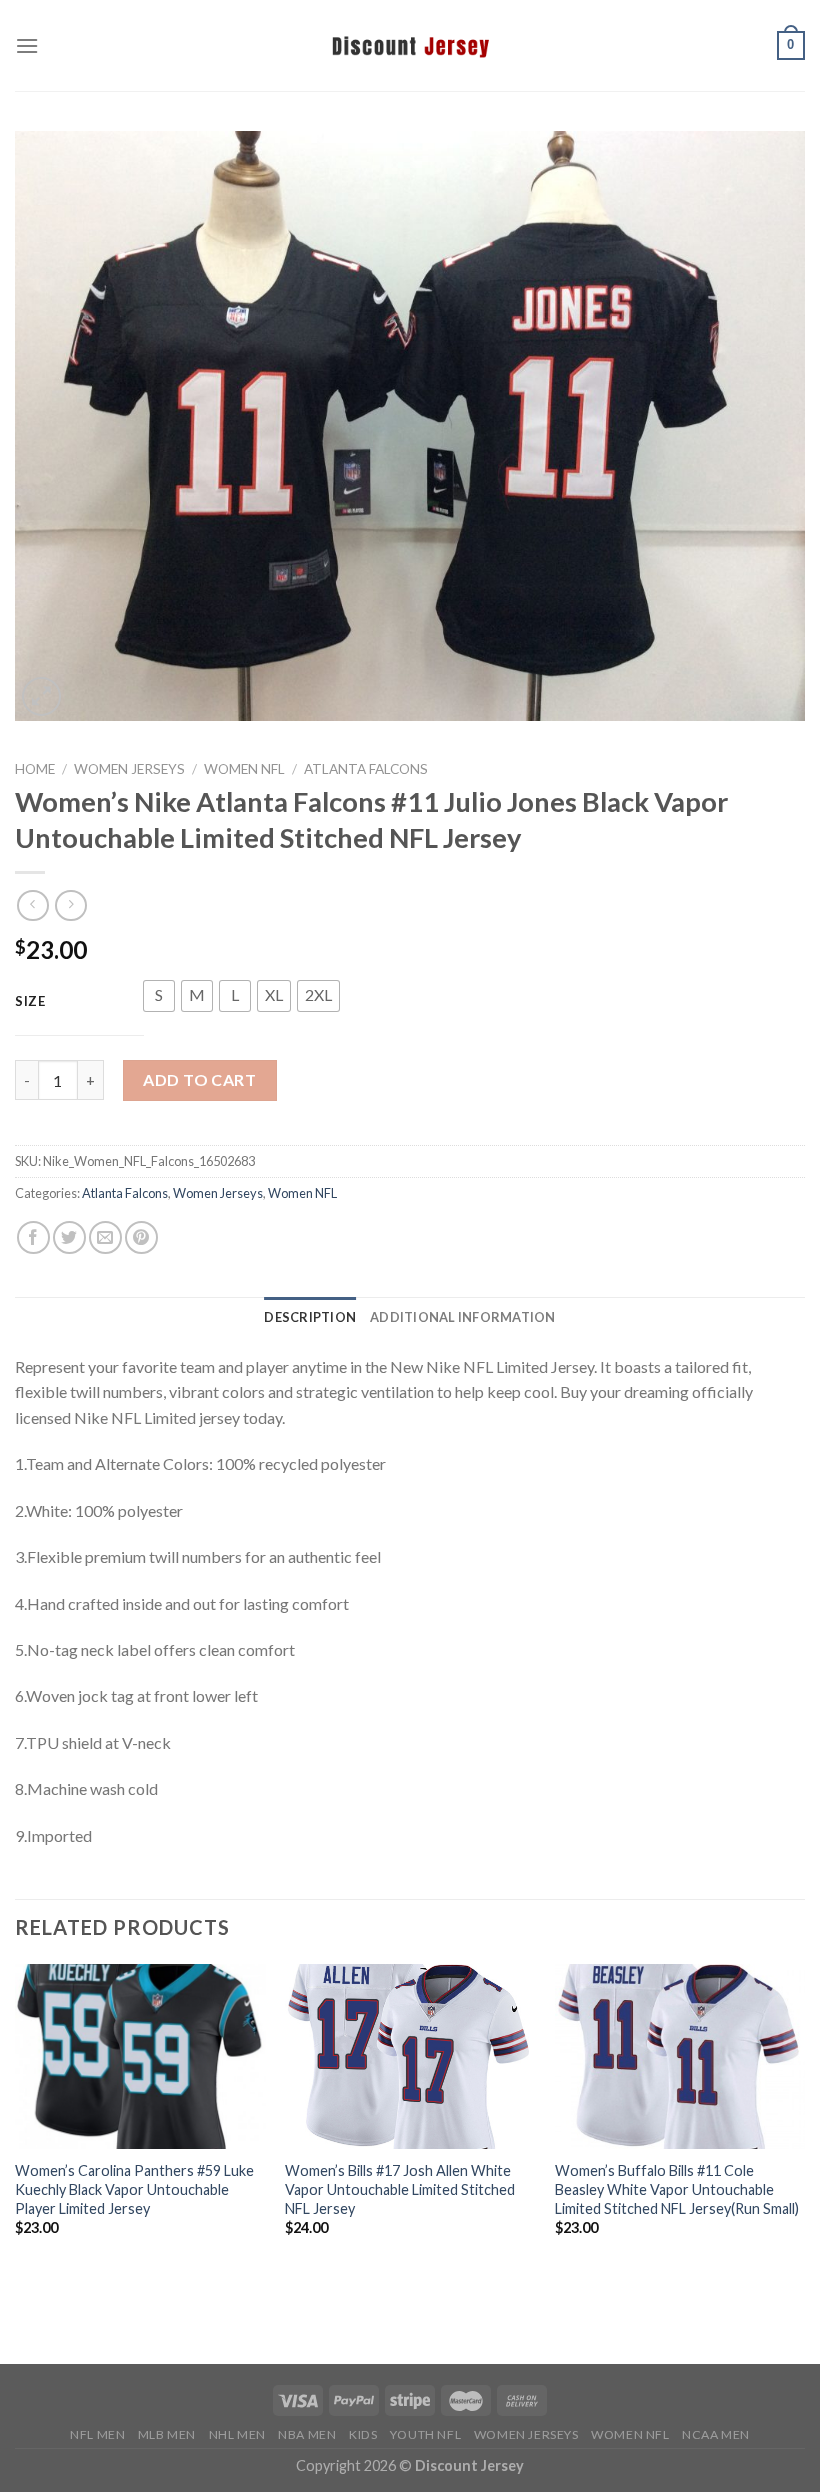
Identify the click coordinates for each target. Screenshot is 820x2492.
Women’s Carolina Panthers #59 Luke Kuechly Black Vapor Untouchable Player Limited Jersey (134, 2189)
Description (310, 1317)
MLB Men (167, 2434)
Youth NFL (426, 2434)
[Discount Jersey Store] (410, 45)
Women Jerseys (129, 769)
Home (35, 769)
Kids (363, 2434)
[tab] (310, 1317)
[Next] (804, 2127)
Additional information (463, 1317)
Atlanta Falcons (366, 769)
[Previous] (16, 2127)
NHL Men (237, 2434)
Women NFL (244, 769)
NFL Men (97, 2434)
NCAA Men (716, 2434)
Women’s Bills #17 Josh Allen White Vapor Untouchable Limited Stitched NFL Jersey (400, 2189)
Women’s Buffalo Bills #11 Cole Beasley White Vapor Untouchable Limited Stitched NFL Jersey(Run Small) (677, 2189)
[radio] (159, 996)
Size (30, 1002)
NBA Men (307, 2434)
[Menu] (27, 45)
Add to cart (199, 1079)
